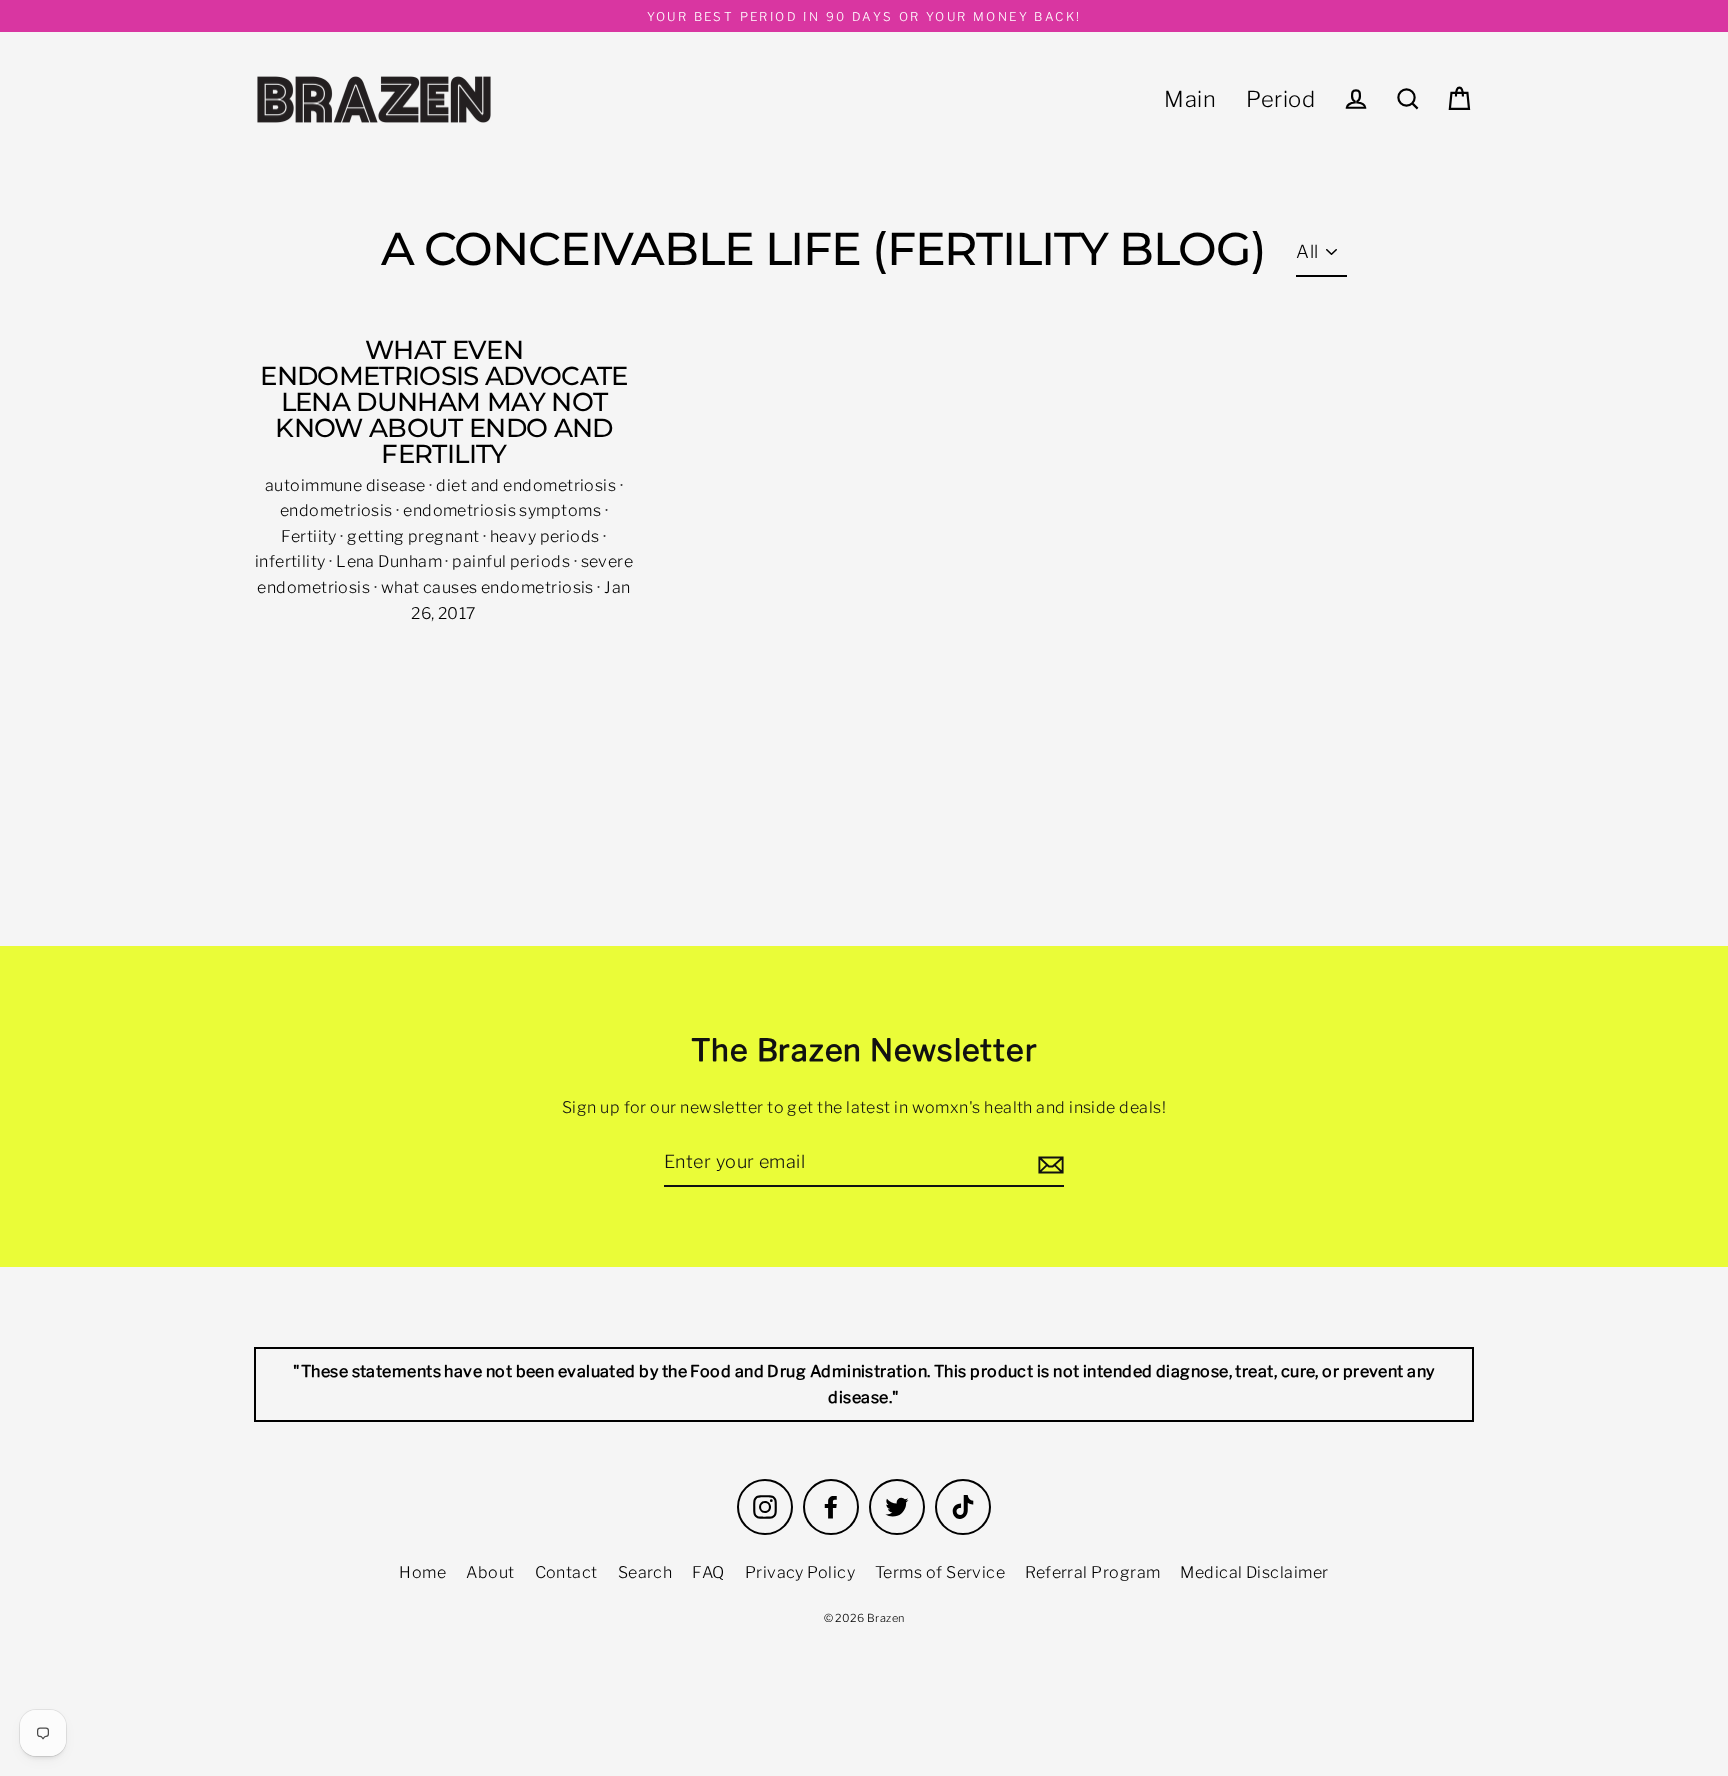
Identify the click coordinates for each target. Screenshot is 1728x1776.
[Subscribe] (1048, 1163)
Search (645, 1572)
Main (1190, 99)
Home (422, 1572)
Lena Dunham (390, 561)
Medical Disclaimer (1254, 1572)
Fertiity (310, 536)
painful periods (512, 561)
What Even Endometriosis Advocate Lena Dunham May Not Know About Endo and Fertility (444, 402)
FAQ (708, 1572)
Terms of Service (940, 1572)
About (490, 1572)
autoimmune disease (347, 485)
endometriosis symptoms (503, 510)
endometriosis (338, 510)
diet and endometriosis (527, 485)
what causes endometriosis (489, 587)
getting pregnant (415, 536)
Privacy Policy (800, 1572)
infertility (292, 561)
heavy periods (546, 536)
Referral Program (1092, 1572)
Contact (566, 1572)
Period (1280, 99)
